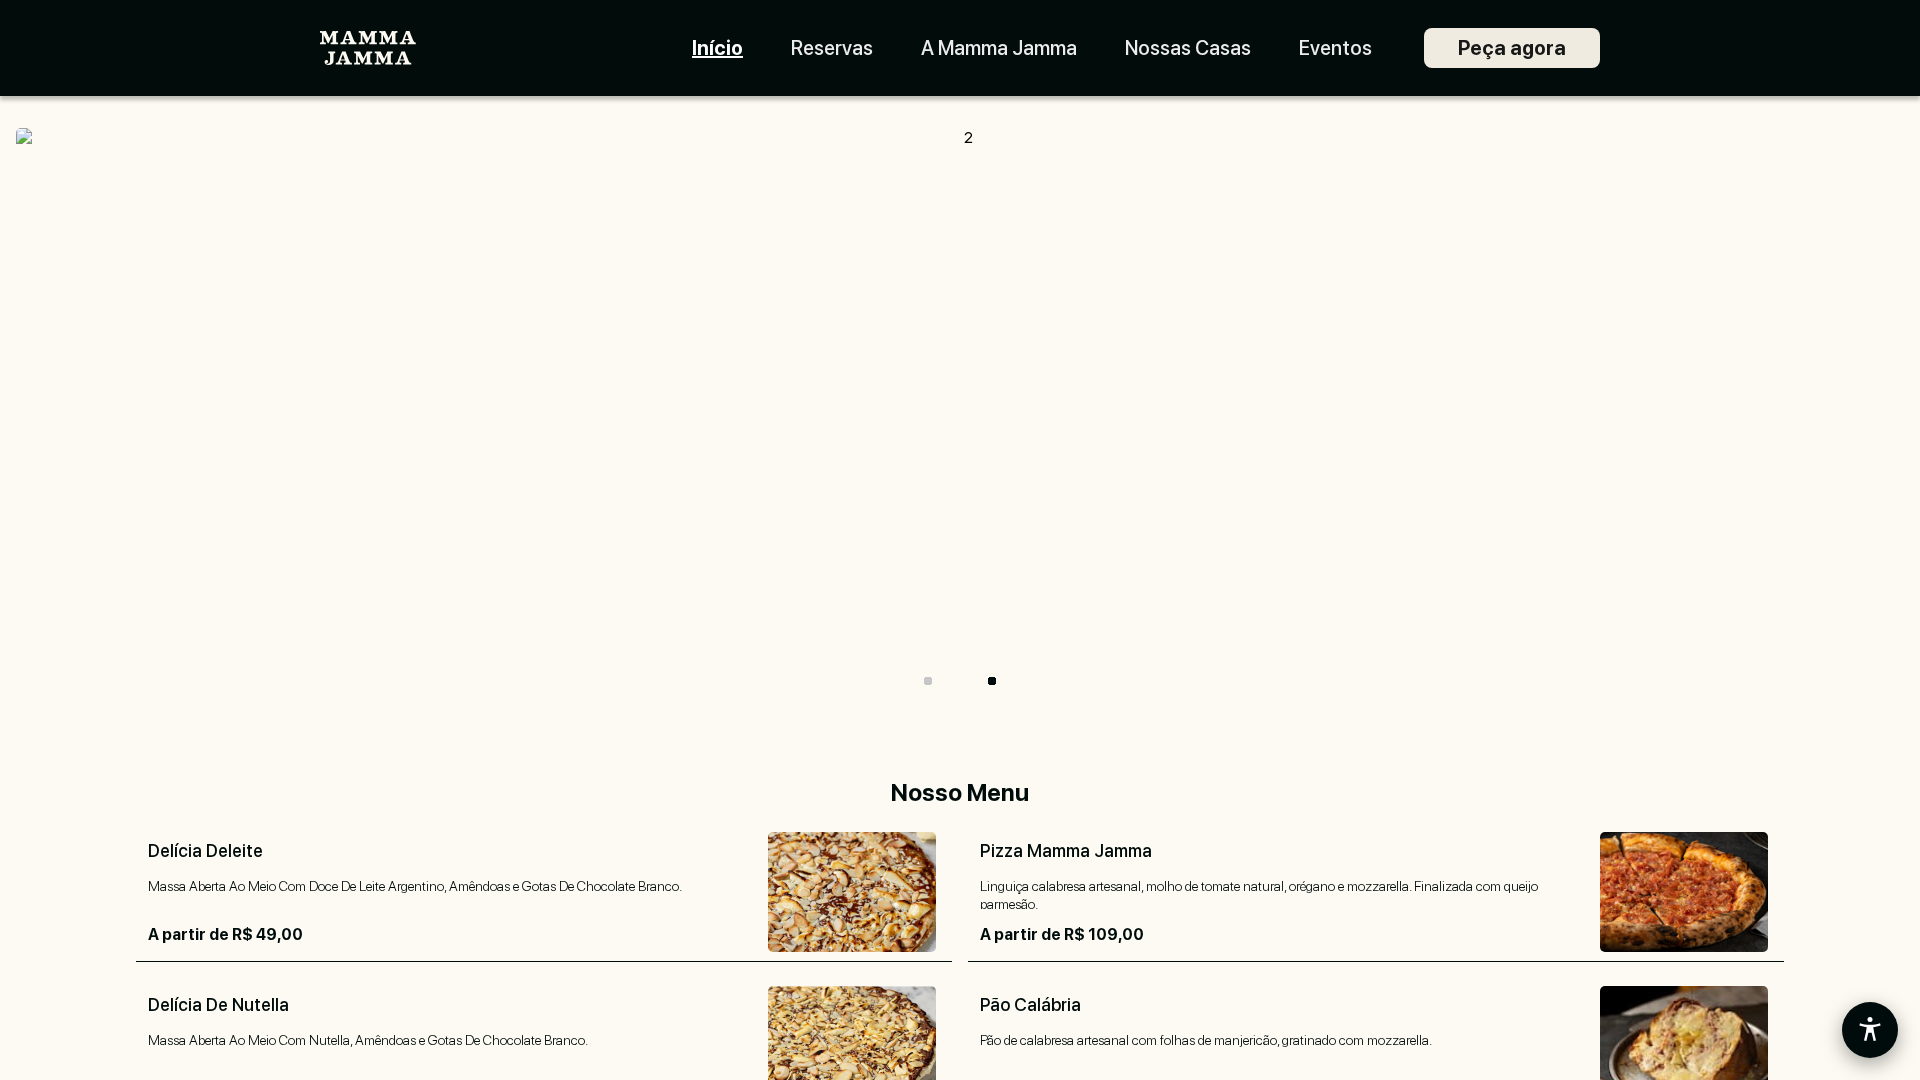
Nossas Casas (1188, 48)
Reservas (832, 48)
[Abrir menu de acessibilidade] (1870, 1030)
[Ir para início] (368, 48)
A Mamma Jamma (999, 48)
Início (717, 48)
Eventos (1335, 48)
